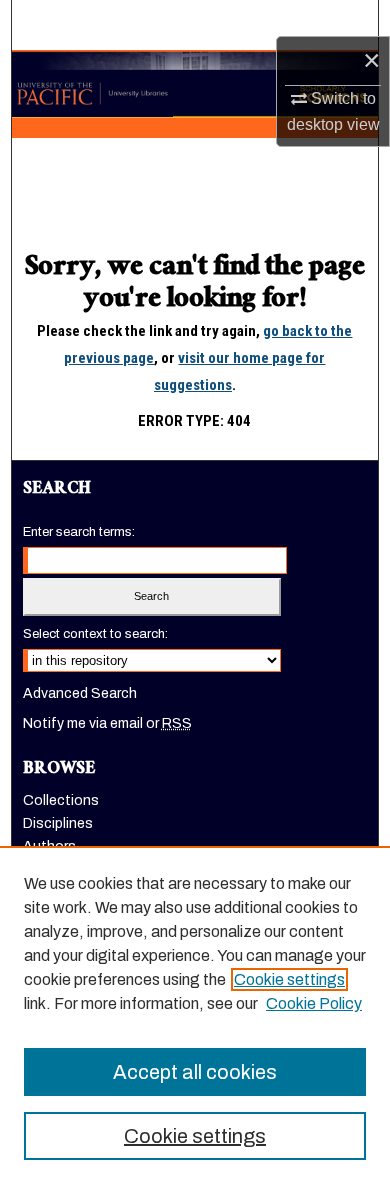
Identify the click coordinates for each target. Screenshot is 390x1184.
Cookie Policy (314, 1003)
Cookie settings (289, 979)
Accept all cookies (195, 1072)
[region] (195, 1015)
